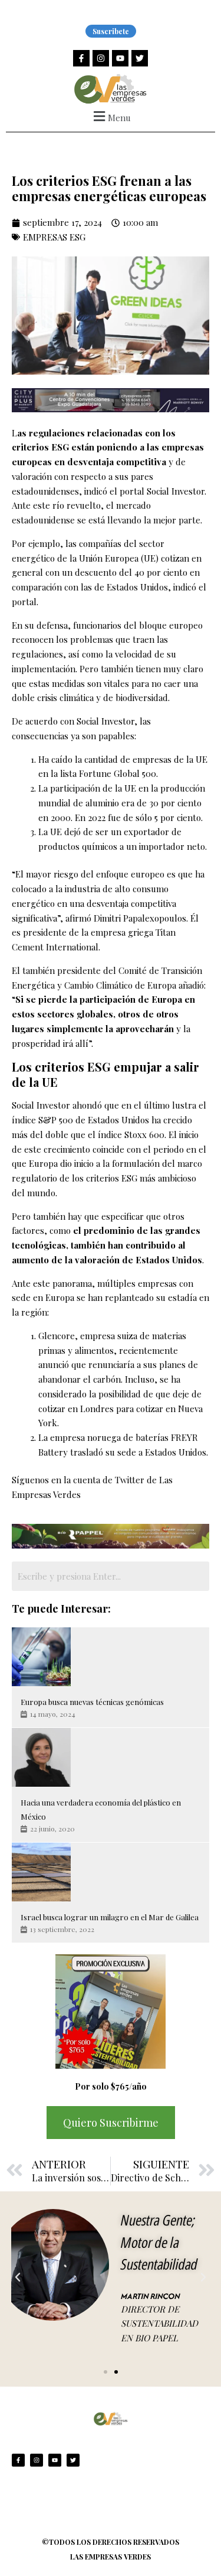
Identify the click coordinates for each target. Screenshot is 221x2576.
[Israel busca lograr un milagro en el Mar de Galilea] (41, 1872)
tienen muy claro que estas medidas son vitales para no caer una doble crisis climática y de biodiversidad (108, 683)
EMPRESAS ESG (54, 237)
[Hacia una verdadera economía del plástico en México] (41, 1757)
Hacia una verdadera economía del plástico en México (101, 1810)
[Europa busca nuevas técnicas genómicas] (41, 1657)
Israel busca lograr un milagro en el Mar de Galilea (110, 1917)
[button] (111, 116)
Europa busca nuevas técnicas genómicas (92, 1702)
